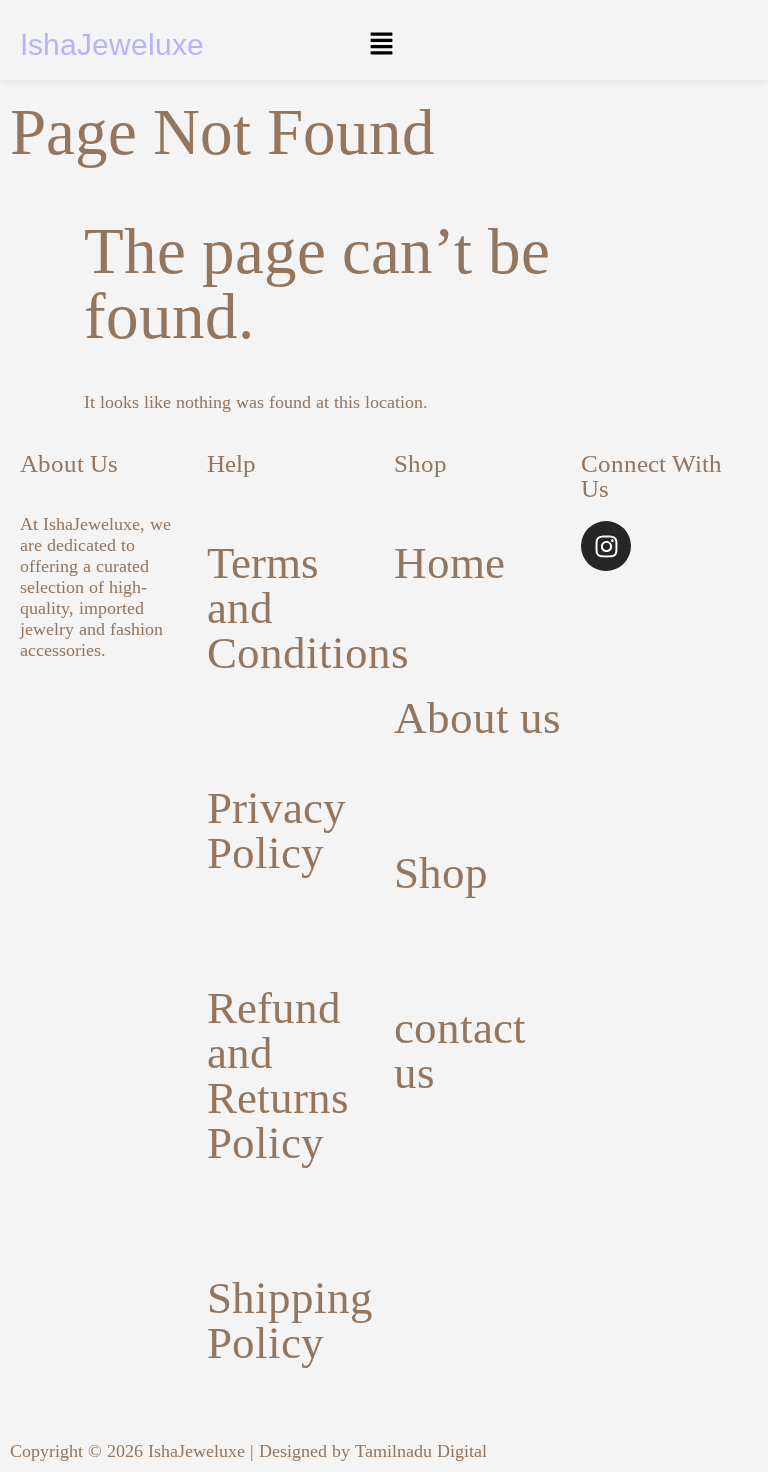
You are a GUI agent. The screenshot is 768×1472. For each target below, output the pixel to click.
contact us (460, 1050)
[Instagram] (606, 546)
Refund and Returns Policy (278, 1075)
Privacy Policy (276, 830)
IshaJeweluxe (112, 44)
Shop (441, 873)
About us (477, 718)
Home (449, 563)
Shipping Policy (290, 1320)
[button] (381, 45)
